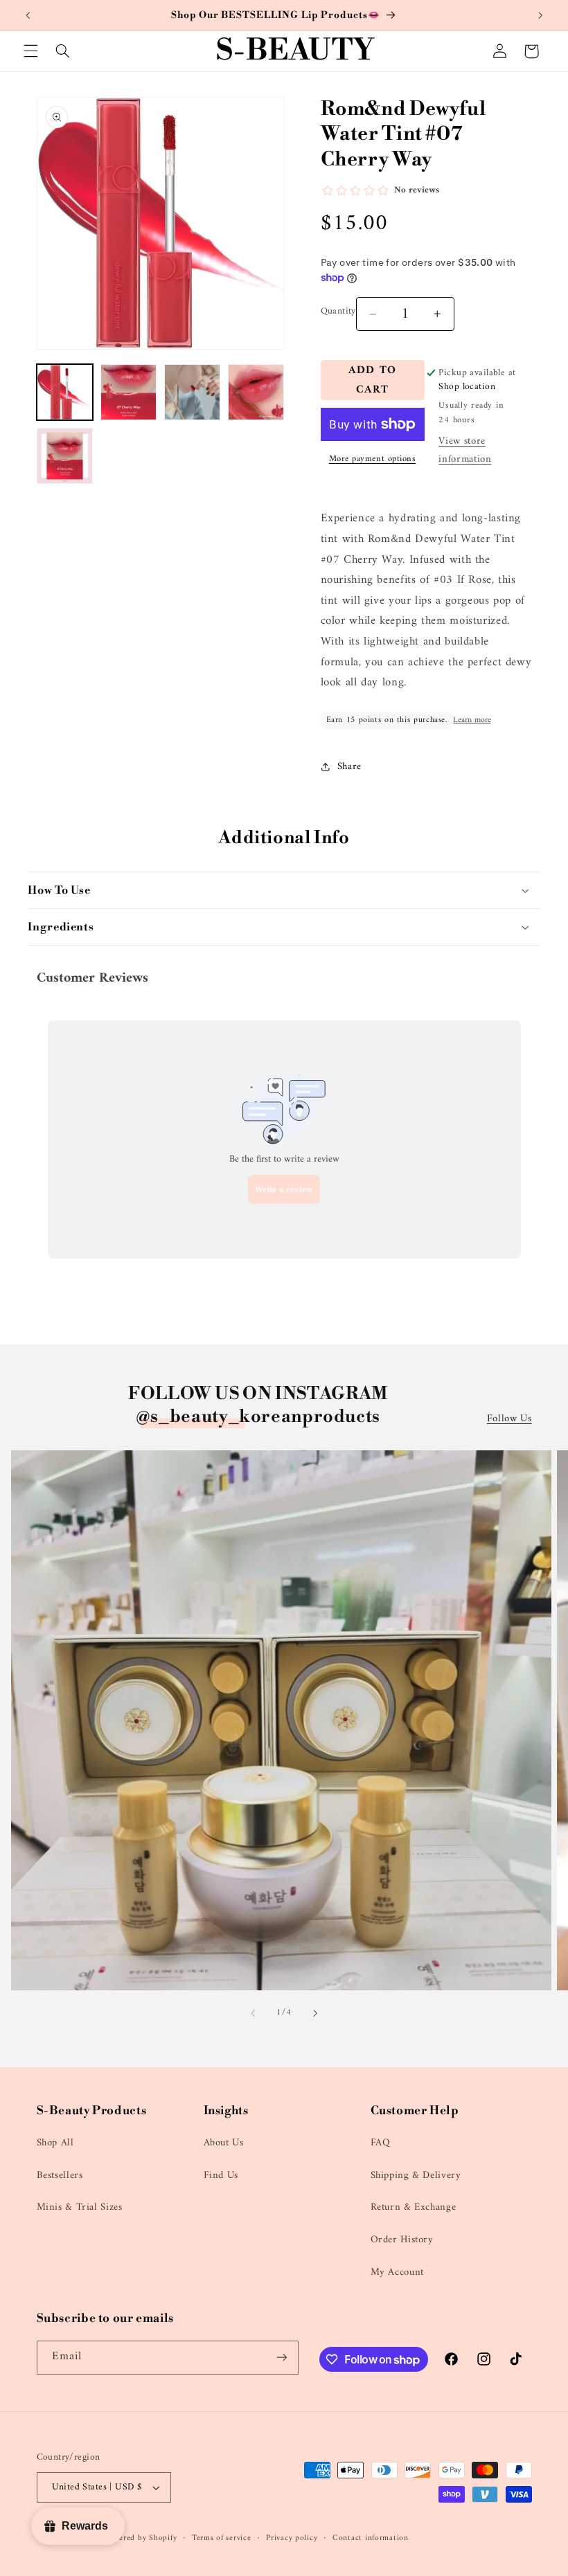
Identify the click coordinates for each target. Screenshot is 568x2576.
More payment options (373, 459)
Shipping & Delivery (416, 2175)
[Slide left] (253, 2013)
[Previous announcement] (28, 15)
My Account (397, 2272)
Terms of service (222, 2538)
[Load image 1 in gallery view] (65, 393)
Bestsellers (60, 2175)
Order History (402, 2240)
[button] (30, 51)
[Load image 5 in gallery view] (65, 456)
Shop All (55, 2143)
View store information (465, 450)
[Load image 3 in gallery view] (193, 393)
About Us (224, 2143)
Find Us (221, 2175)
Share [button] (349, 766)
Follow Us (509, 1419)
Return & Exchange (414, 2207)
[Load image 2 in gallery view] (129, 393)
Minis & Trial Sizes (80, 2207)
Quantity (338, 312)
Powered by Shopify (140, 2538)
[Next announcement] (540, 15)
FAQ (381, 2143)
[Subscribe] (281, 2358)
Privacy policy (292, 2538)
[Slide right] (315, 2013)
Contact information (371, 2538)
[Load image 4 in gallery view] (256, 393)
